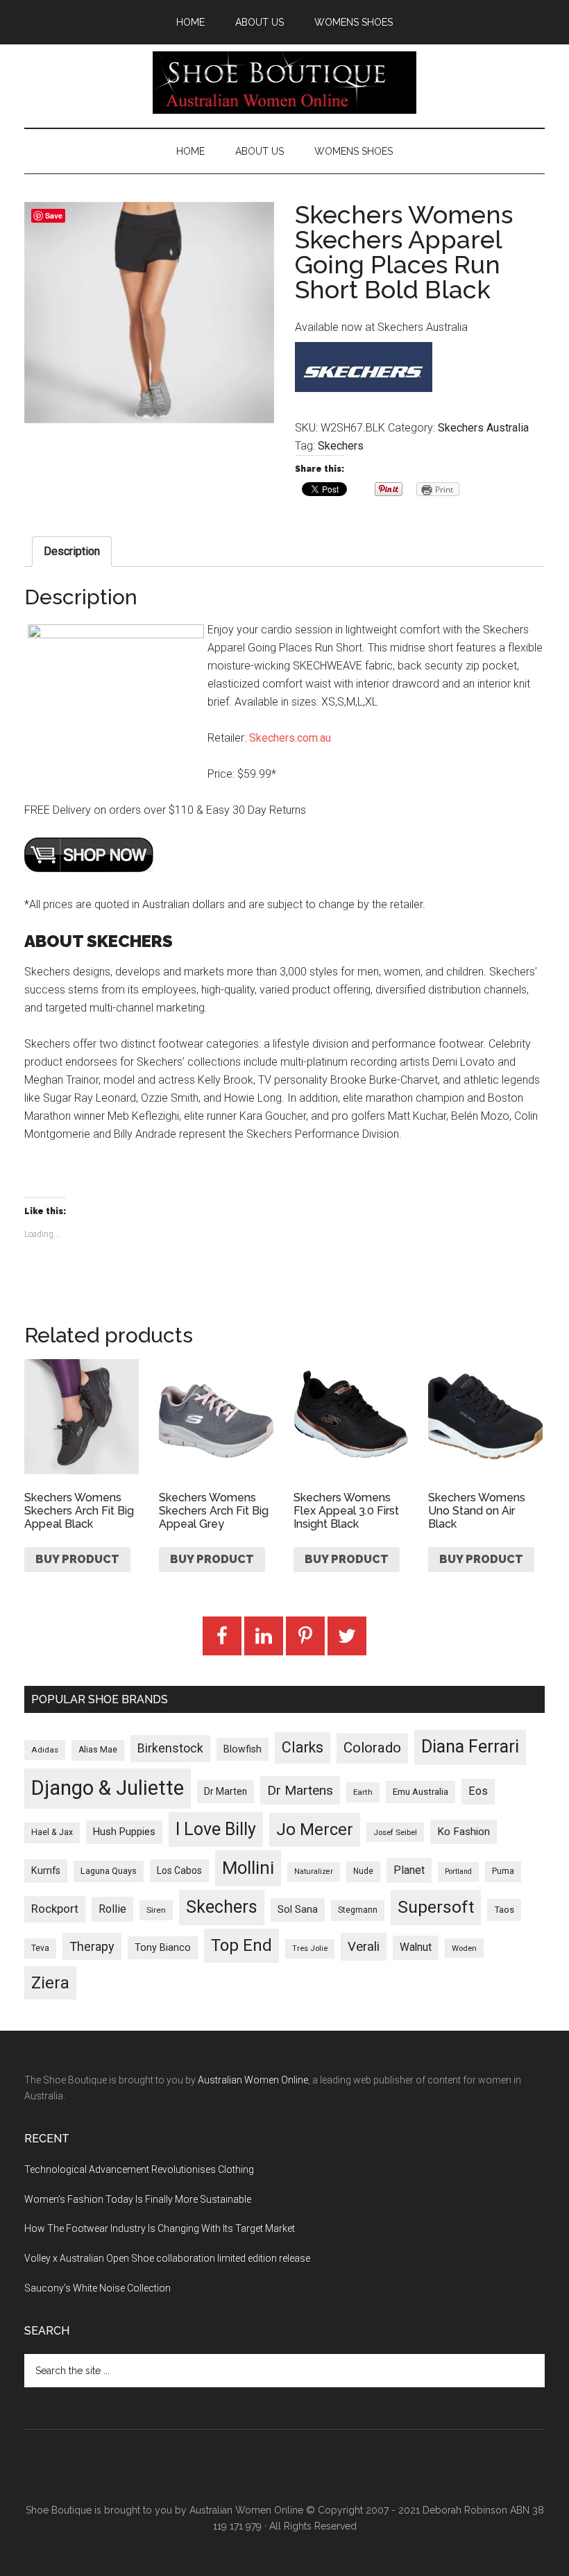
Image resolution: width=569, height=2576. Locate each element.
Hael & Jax (52, 1832)
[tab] (72, 552)
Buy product (77, 1559)
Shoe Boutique (284, 83)
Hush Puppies (124, 1832)
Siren (156, 1910)
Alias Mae (98, 1750)
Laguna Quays (109, 1871)
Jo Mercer (315, 1829)
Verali (364, 1947)
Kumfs (46, 1871)
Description (72, 551)
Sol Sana (298, 1909)
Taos (504, 1910)
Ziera (50, 1983)
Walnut (416, 1947)
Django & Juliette (108, 1788)
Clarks (303, 1747)
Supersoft (436, 1907)
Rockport (55, 1909)
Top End (241, 1945)
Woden (464, 1948)
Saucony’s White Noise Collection (97, 2288)
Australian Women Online (253, 2080)
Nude (363, 1871)
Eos (478, 1791)
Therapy (92, 1946)
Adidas (45, 1750)
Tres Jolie (310, 1948)
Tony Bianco (163, 1948)
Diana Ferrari (470, 1747)
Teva (40, 1948)
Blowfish (243, 1749)
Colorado (372, 1748)
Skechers (341, 446)
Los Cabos (179, 1870)
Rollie (112, 1909)
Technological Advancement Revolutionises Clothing (139, 2169)
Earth (363, 1792)
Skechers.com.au (290, 738)
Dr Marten (226, 1791)
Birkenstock (170, 1748)
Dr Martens (300, 1790)
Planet (409, 1870)
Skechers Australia (483, 428)
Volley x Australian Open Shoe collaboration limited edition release (167, 2258)
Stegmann (358, 1910)
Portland (458, 1871)
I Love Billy (216, 1829)
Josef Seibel (395, 1832)
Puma (503, 1871)
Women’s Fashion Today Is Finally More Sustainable (138, 2199)
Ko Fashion (464, 1832)
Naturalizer (314, 1871)
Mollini (248, 1868)
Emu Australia (421, 1792)
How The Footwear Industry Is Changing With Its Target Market (160, 2228)
